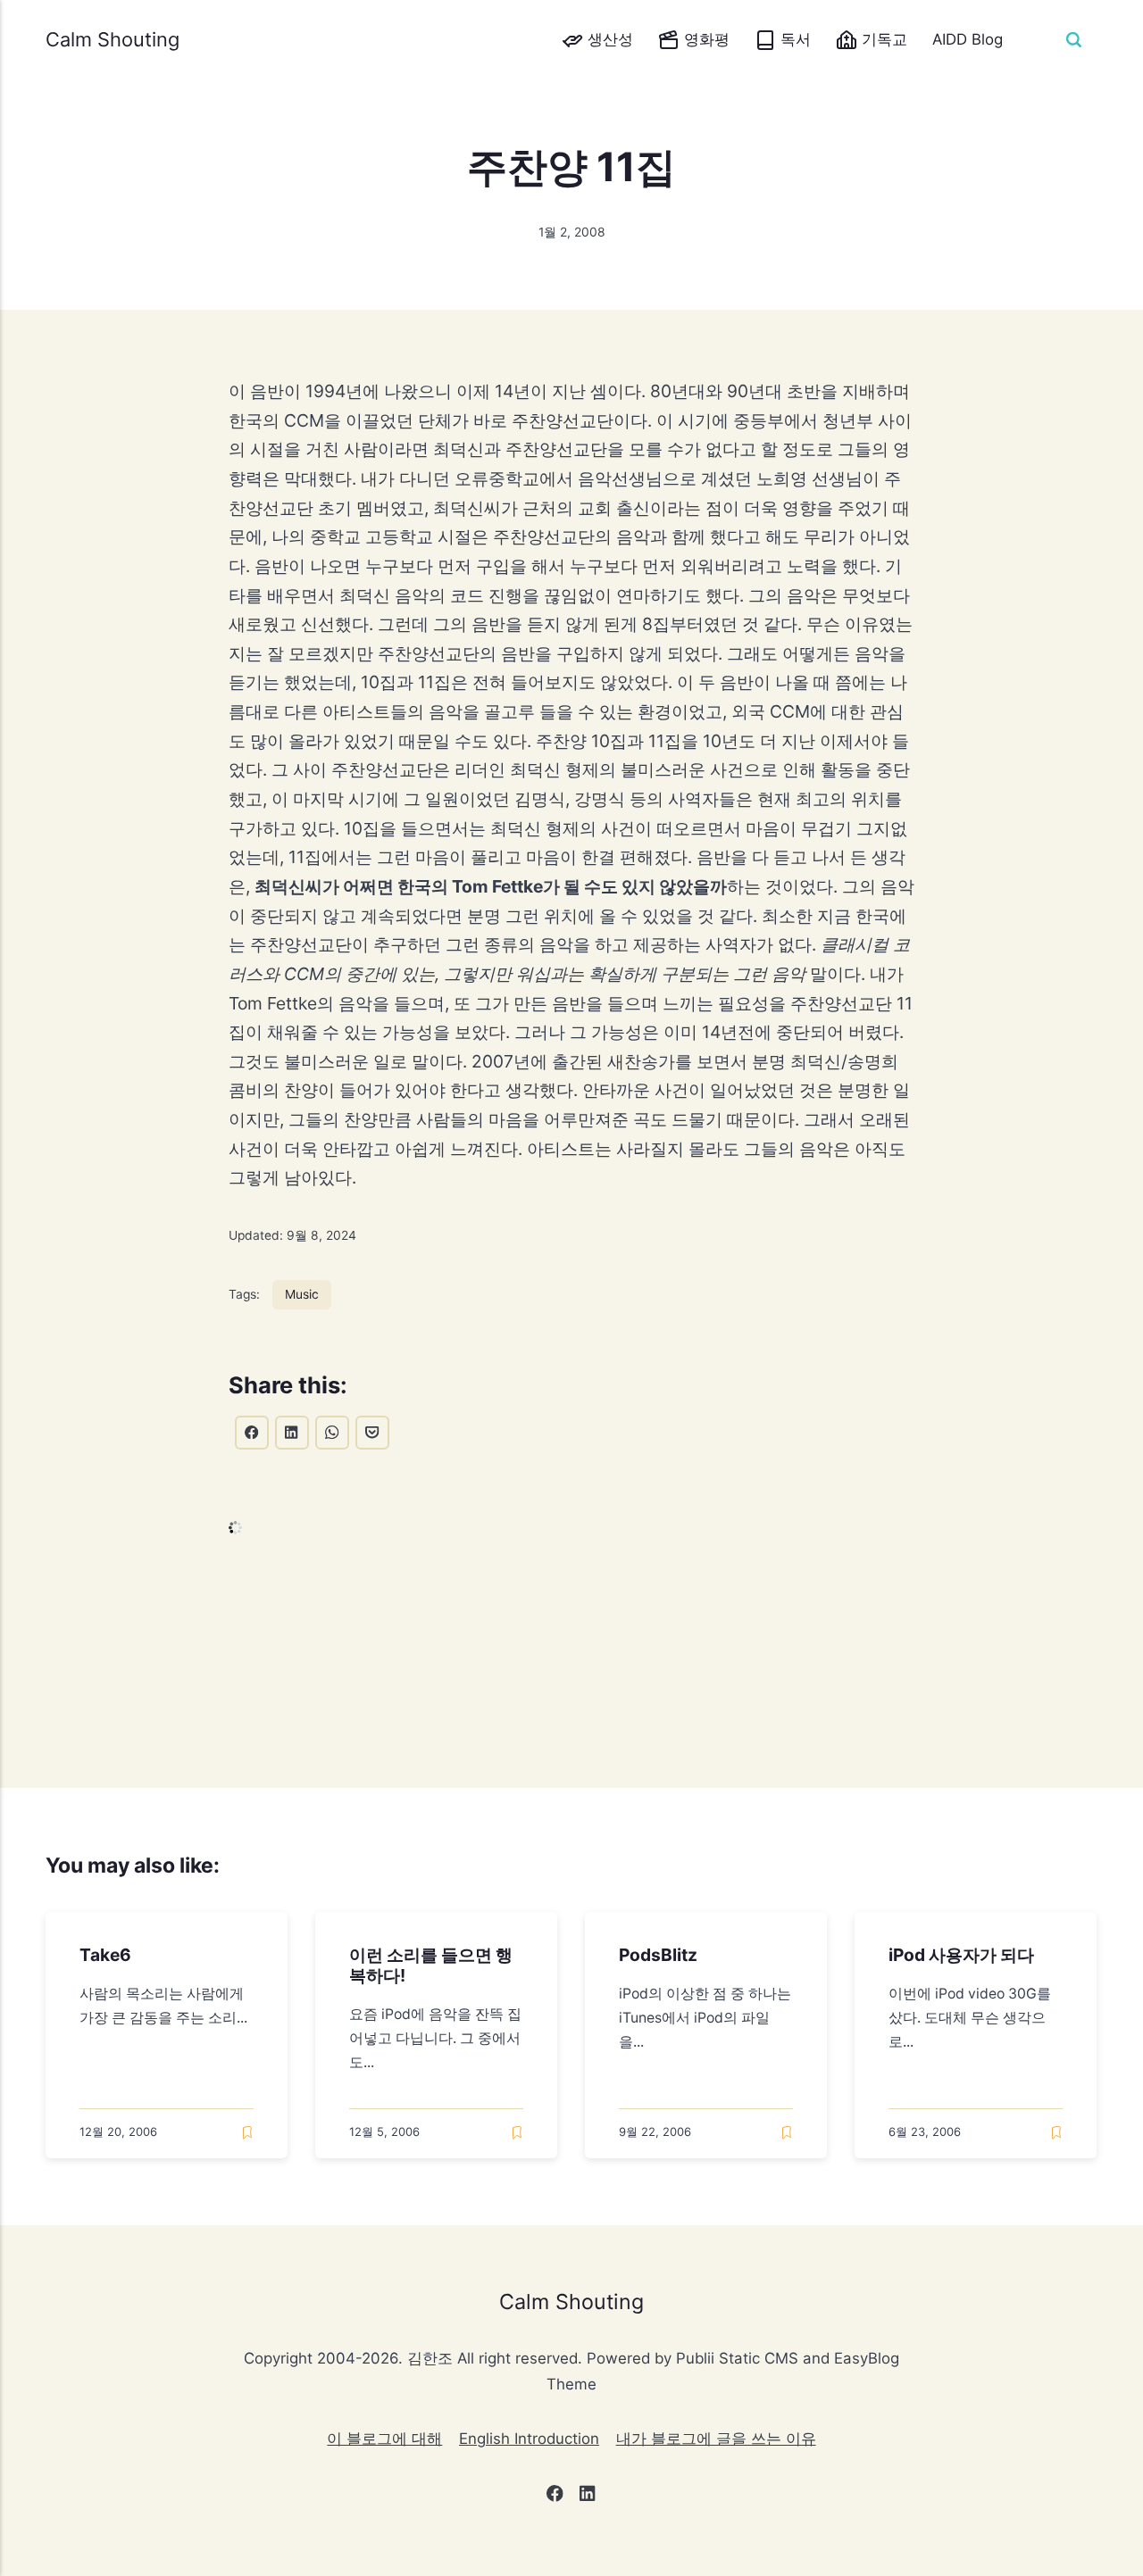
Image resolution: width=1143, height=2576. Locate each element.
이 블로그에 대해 (384, 2439)
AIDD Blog (968, 39)
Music (302, 1294)
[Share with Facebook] (252, 1433)
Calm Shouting (113, 39)
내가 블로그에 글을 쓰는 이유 (716, 2439)
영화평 (705, 39)
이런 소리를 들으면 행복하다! (432, 1966)
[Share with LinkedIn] (292, 1433)
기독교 (882, 39)
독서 (793, 39)
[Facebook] (555, 2497)
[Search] (1073, 39)
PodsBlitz (659, 1956)
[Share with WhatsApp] (332, 1433)
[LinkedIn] (588, 2497)
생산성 (608, 39)
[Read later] (247, 2133)
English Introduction (529, 2439)
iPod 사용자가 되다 (962, 1956)
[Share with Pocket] (372, 1433)
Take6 (106, 1956)
